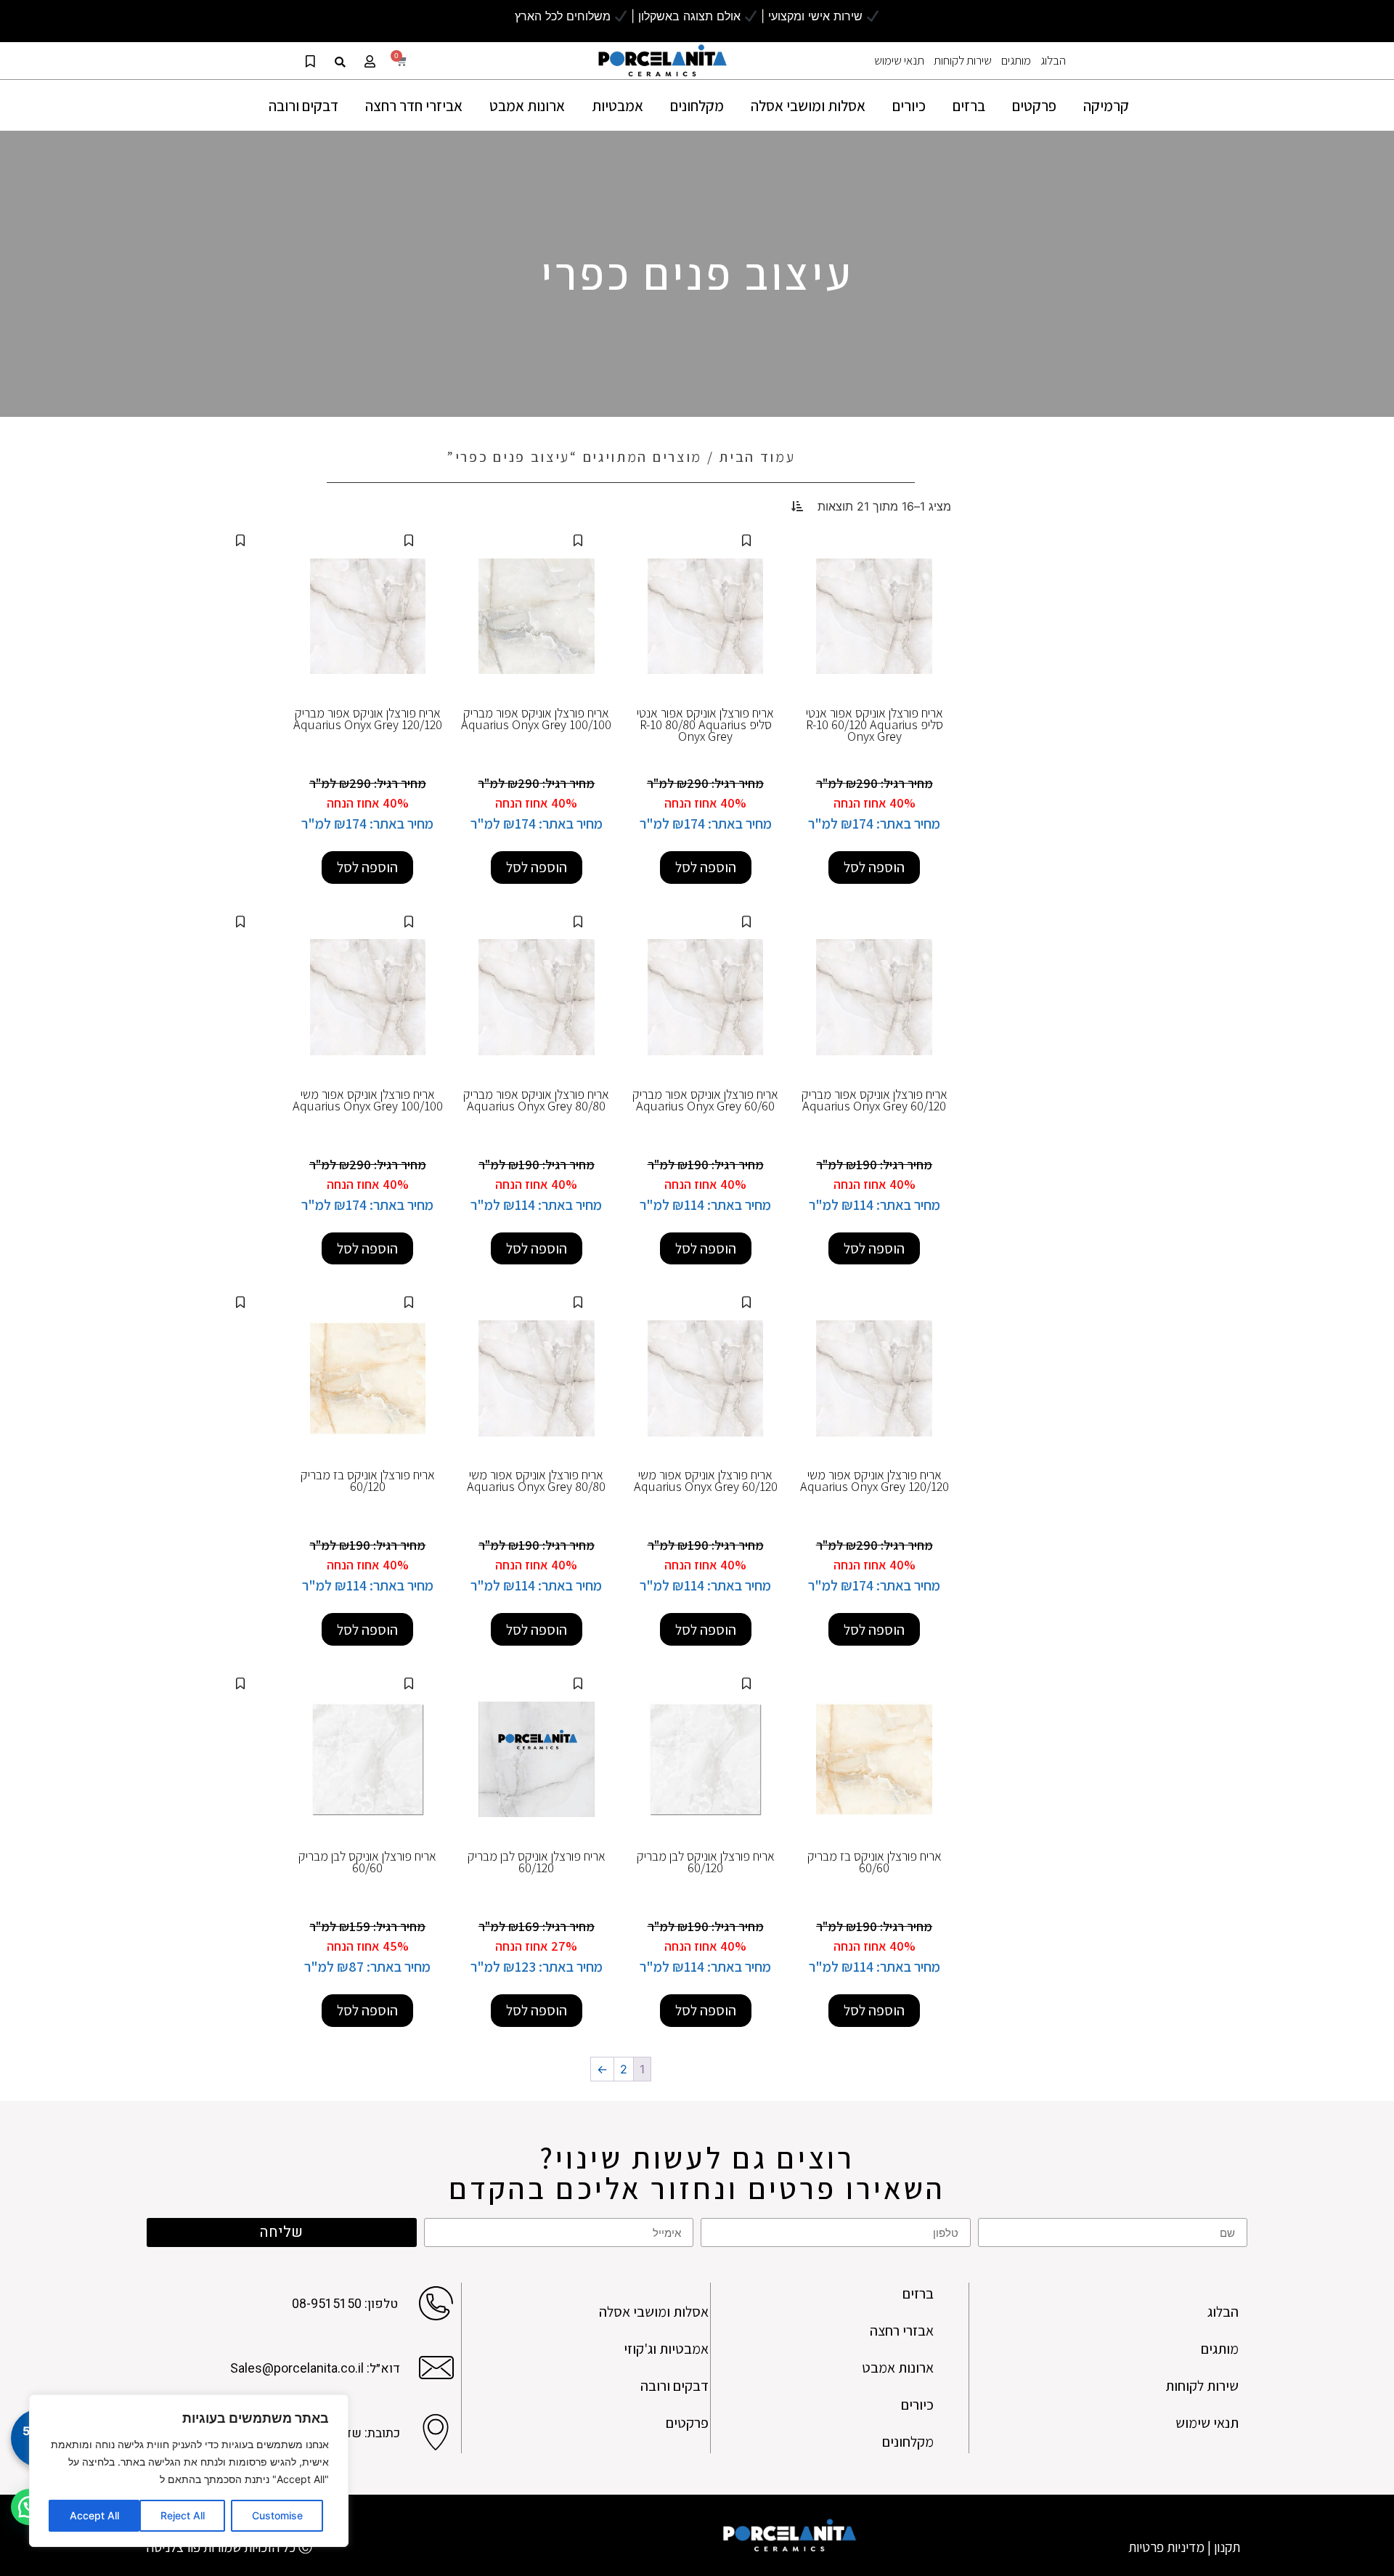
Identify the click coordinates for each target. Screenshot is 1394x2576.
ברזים (918, 2293)
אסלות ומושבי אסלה (654, 2312)
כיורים (917, 2405)
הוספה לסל (874, 867)
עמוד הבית (757, 457)
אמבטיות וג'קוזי (666, 2349)
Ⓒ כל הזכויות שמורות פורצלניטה (229, 2547)
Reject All (183, 2515)
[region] (189, 2471)
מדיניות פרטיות (1166, 2547)
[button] (340, 62)
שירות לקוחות (963, 60)
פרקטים (687, 2423)
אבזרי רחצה (902, 2331)
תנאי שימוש (899, 60)
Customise (277, 2515)
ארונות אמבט (898, 2368)
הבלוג (1053, 60)
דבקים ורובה (674, 2386)
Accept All (94, 2515)
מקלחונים (908, 2442)
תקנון (1227, 2547)
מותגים (1016, 60)
